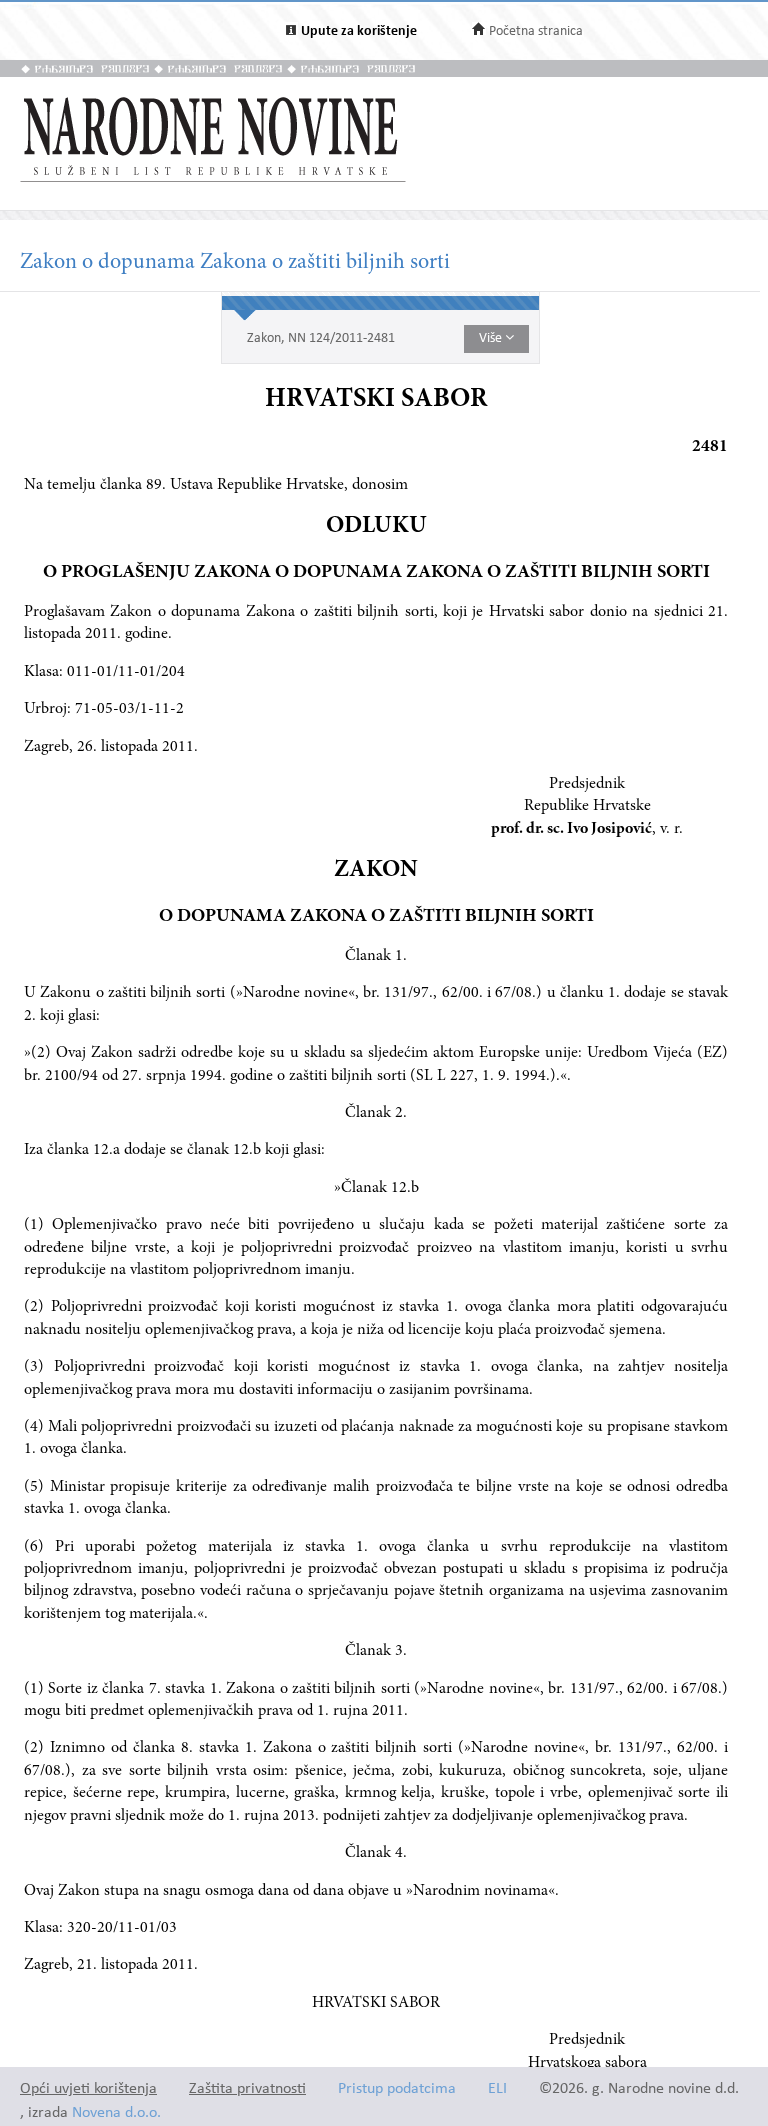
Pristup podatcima (397, 2089)
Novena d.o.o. (116, 2113)
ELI (497, 2089)
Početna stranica (536, 31)
